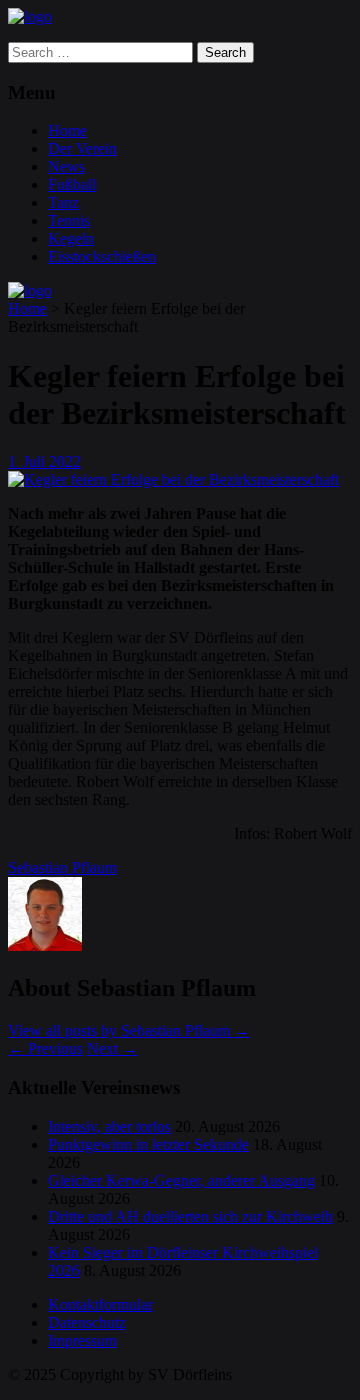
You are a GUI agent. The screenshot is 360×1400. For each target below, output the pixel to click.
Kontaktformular (100, 1304)
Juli (36, 461)
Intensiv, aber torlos (109, 1126)
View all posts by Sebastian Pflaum (129, 1030)
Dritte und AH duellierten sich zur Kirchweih (190, 1216)
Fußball (72, 184)
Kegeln (71, 238)
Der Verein (82, 148)
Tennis (69, 220)
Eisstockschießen (102, 256)
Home (67, 130)
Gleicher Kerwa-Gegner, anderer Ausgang (181, 1180)
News (66, 166)
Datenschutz (87, 1322)
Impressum (82, 1340)
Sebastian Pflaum (62, 867)
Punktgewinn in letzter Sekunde (148, 1144)
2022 (65, 461)
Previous (45, 1048)
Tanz (63, 202)
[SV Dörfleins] (30, 16)
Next (112, 1048)
